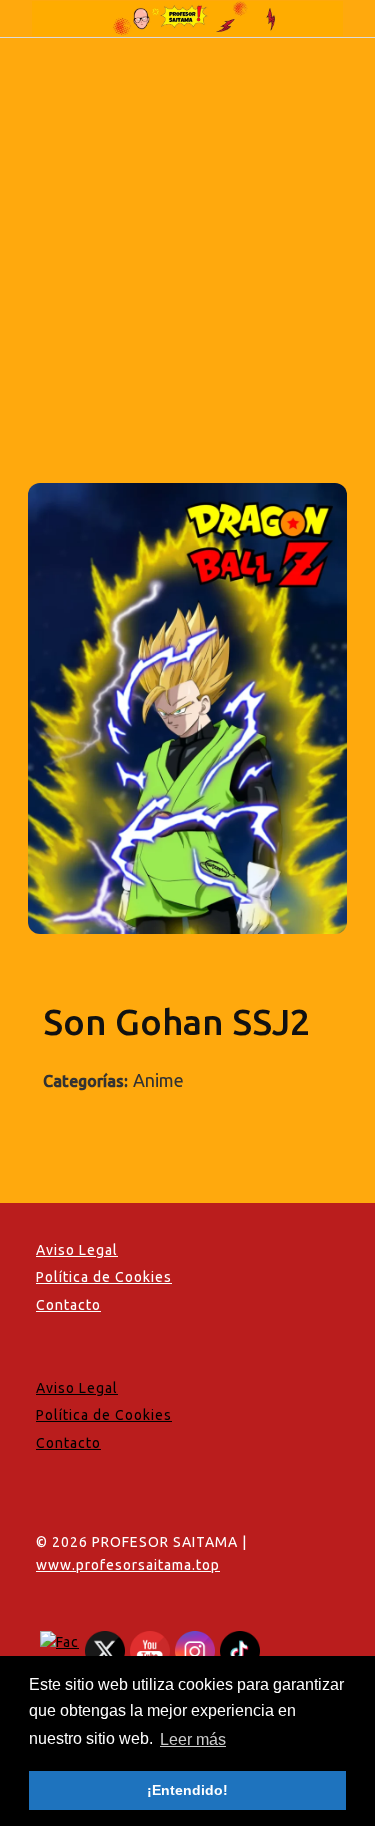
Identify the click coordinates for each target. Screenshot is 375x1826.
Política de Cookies (104, 1277)
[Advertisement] (187, 235)
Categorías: (85, 1081)
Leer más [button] (193, 1739)
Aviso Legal (77, 1250)
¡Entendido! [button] (187, 1790)
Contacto (68, 1305)
